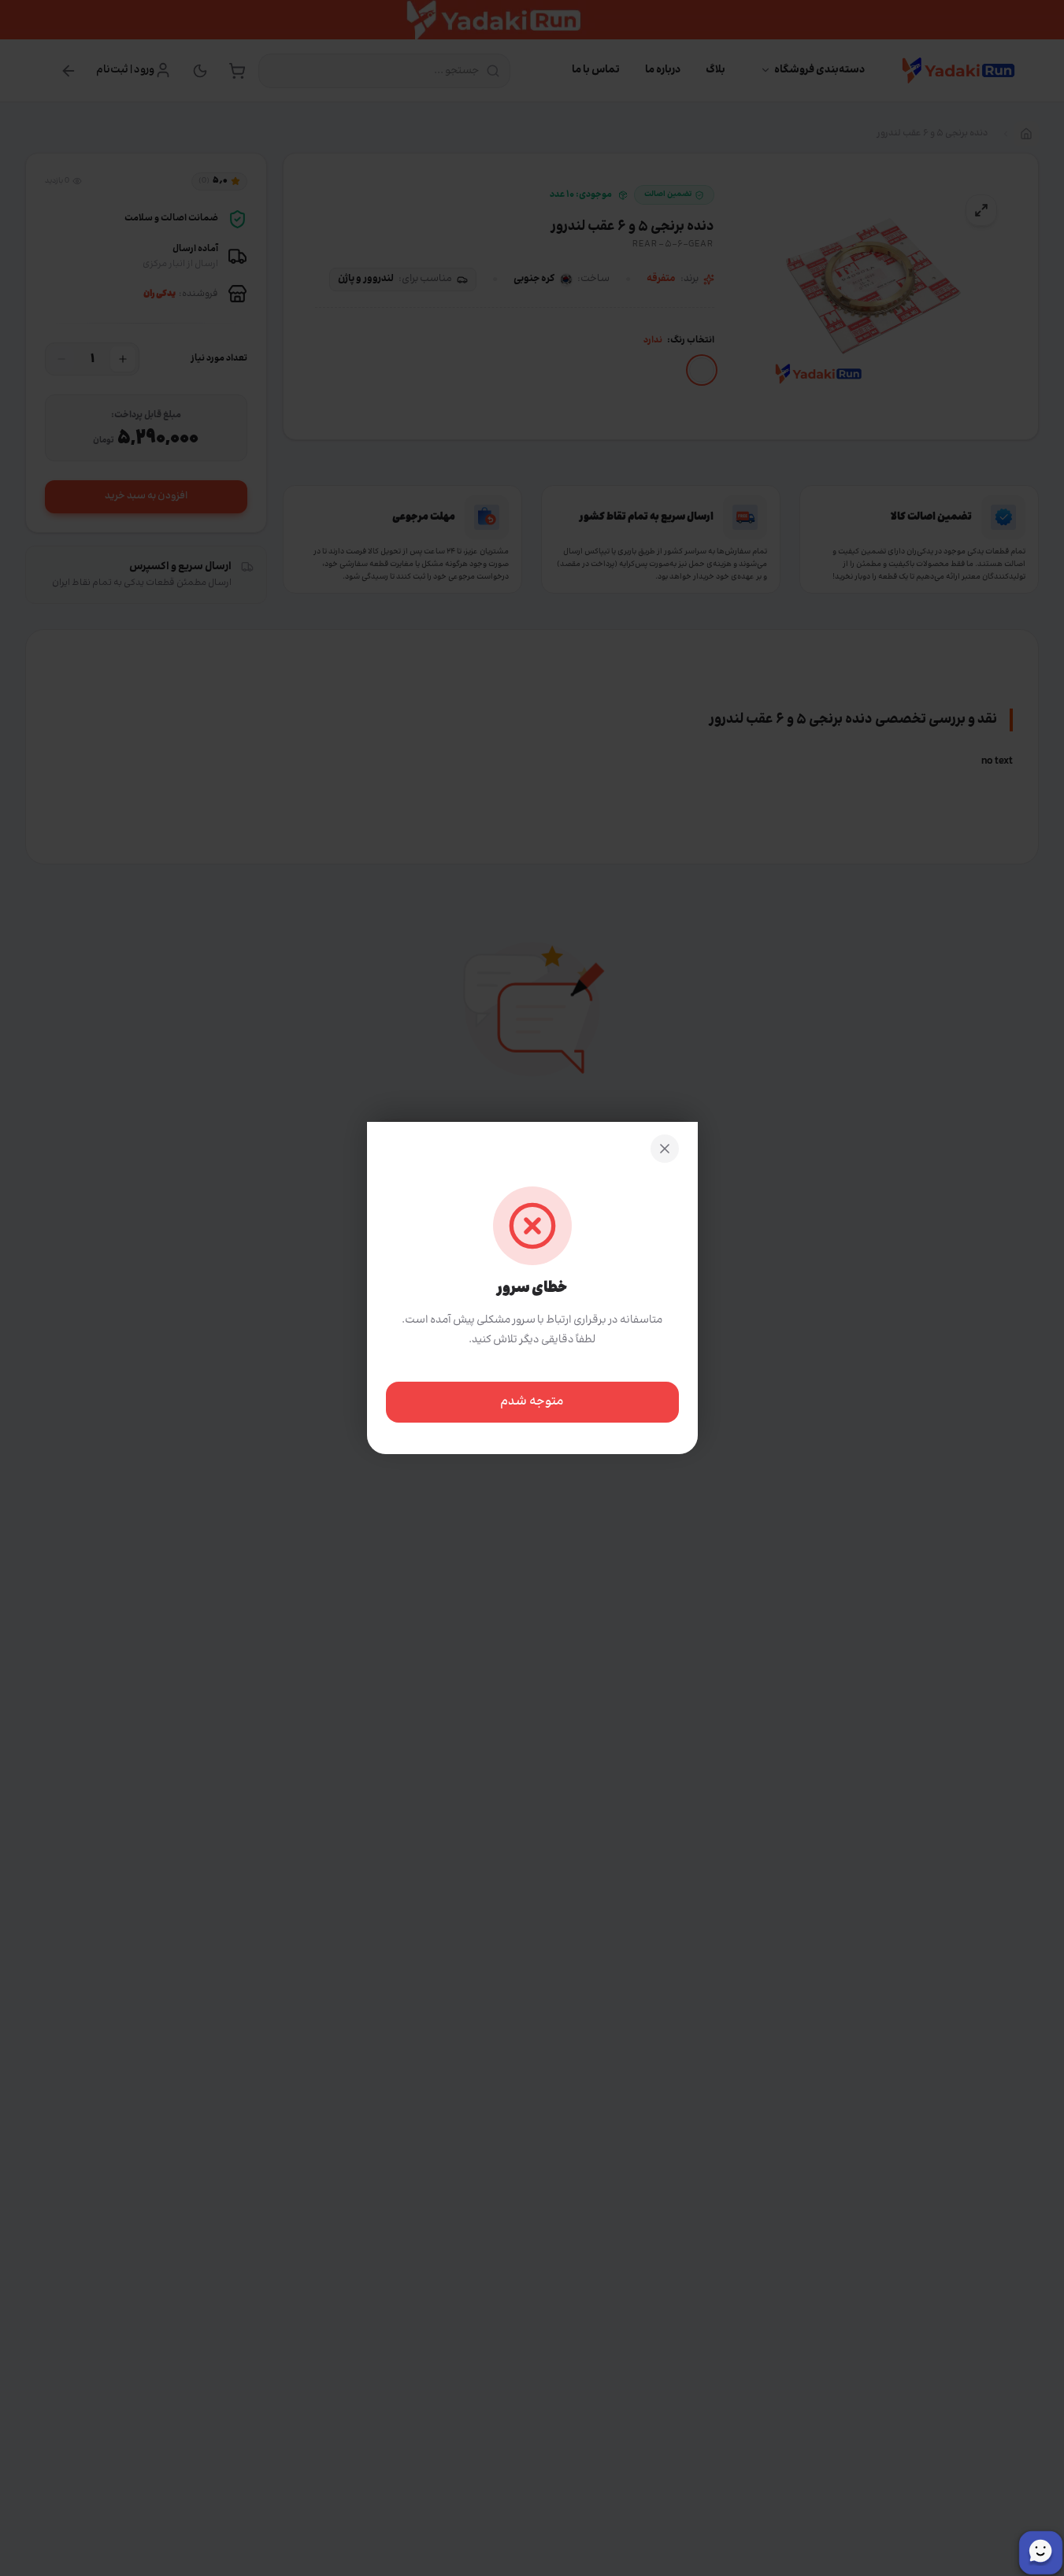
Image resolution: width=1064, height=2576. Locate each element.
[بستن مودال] (665, 1149)
